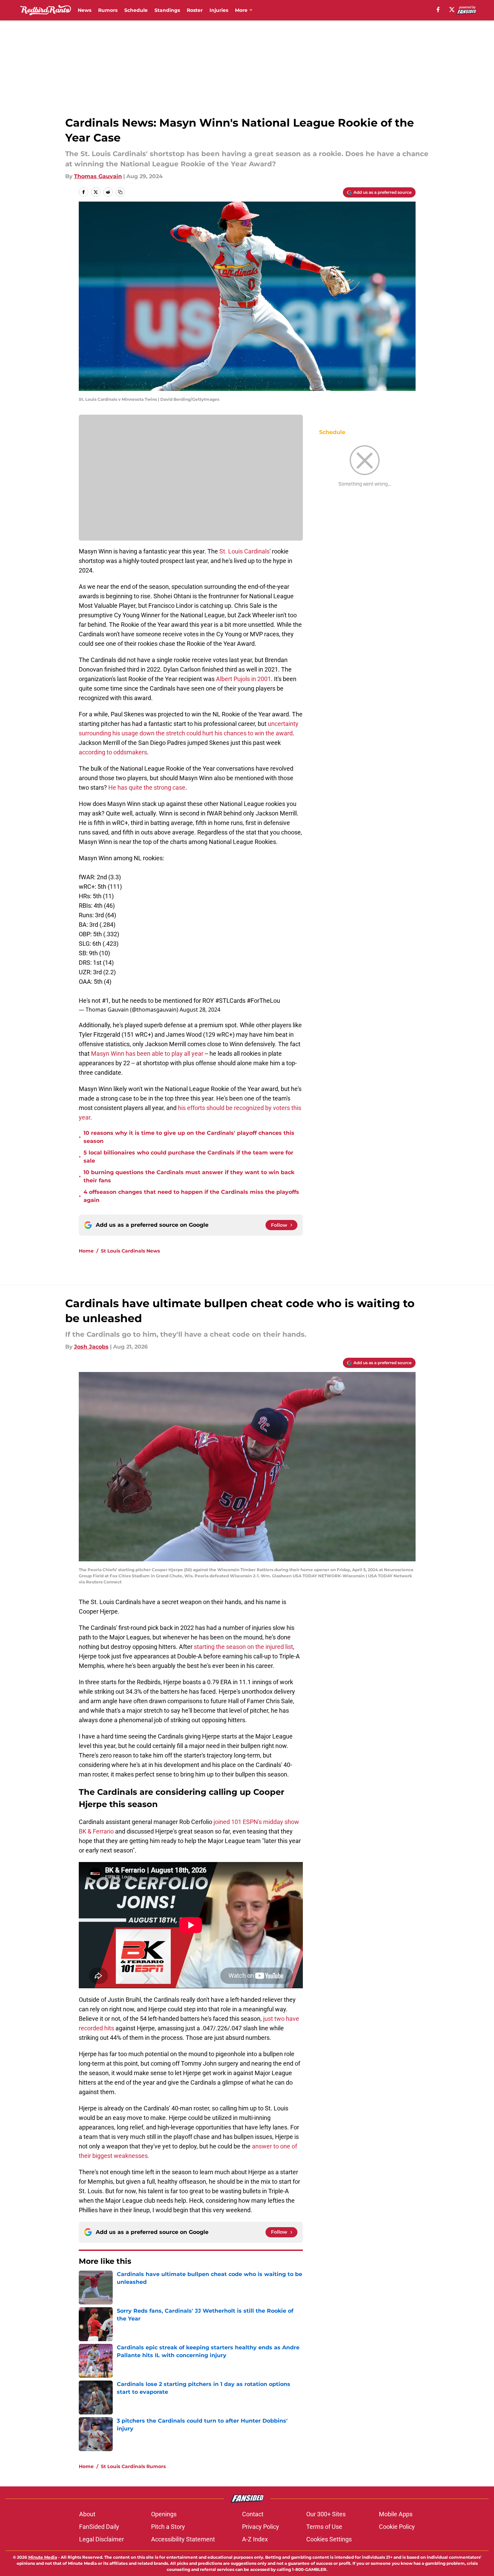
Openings (164, 2514)
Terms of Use (324, 2527)
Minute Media (43, 2557)
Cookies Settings (329, 2539)
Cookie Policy (397, 2527)
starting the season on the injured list (243, 1647)
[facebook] (438, 10)
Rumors (108, 10)
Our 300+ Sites (326, 2514)
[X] (452, 10)
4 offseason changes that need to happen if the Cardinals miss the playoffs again (191, 1196)
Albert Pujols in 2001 (243, 679)
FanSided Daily (99, 2527)
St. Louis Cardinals (244, 551)
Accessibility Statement (183, 2539)
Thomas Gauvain (98, 176)
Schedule (136, 10)
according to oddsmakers (113, 752)
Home (86, 1251)
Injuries (219, 10)
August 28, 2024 (200, 1010)
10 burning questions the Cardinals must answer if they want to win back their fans (189, 1176)
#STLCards (230, 1001)
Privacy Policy (261, 2527)
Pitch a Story (168, 2527)
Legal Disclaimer (102, 2539)
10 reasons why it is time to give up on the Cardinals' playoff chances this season (189, 1137)
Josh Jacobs (91, 1347)
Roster (195, 10)
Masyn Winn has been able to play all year (147, 1054)
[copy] (120, 192)
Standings (167, 10)
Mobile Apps (396, 2514)
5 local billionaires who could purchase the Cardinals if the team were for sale (188, 1157)
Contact (253, 2514)
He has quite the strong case (147, 787)
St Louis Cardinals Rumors (133, 2466)
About (87, 2514)
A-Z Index (255, 2539)
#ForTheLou (263, 1001)
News (85, 10)
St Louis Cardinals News (130, 1251)
